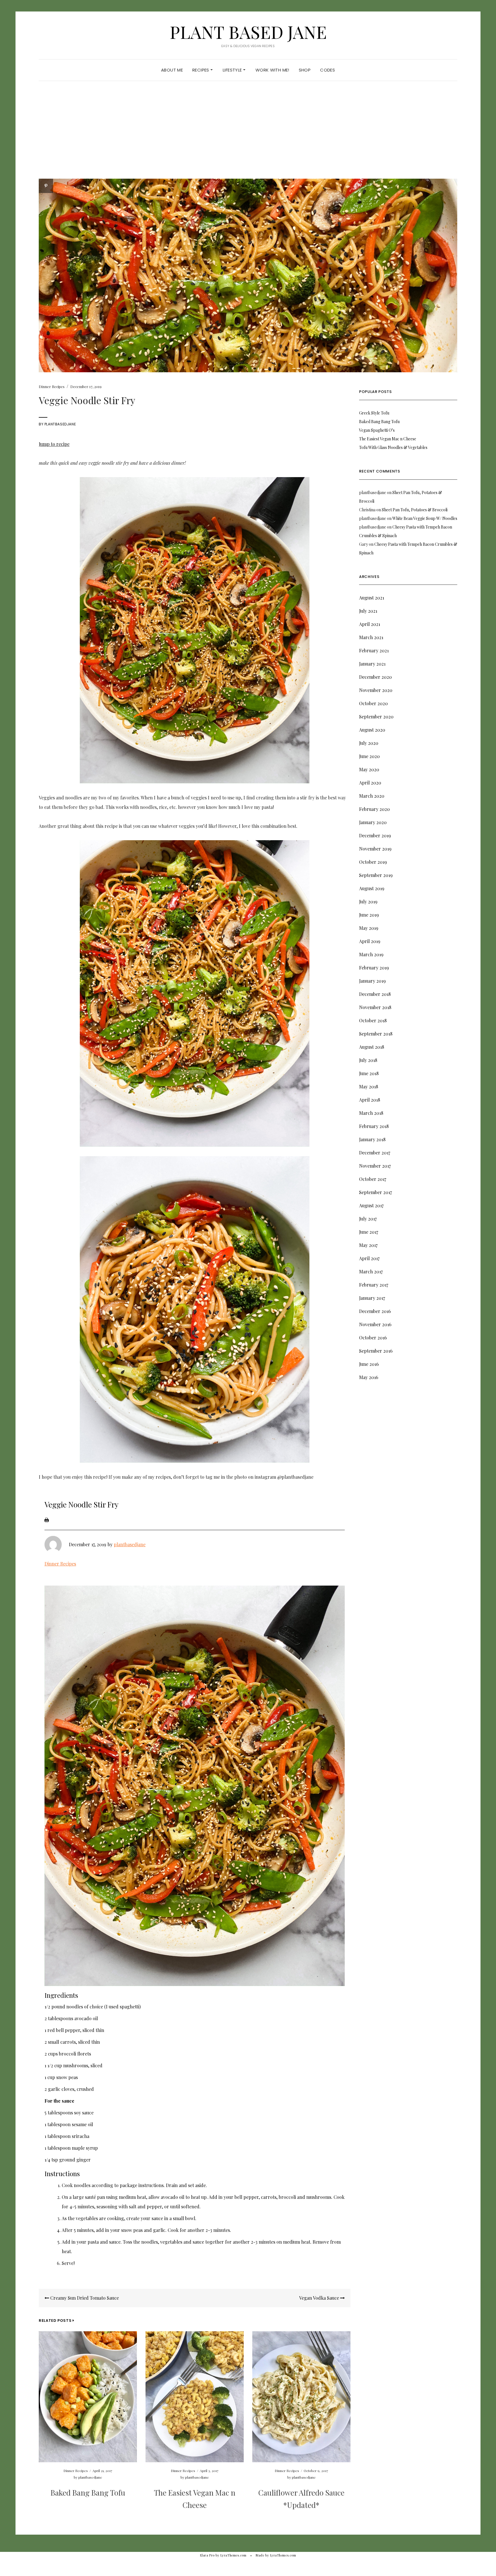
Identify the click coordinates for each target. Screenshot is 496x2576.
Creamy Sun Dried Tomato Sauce (84, 2298)
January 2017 (372, 1298)
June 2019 (369, 915)
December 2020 (375, 677)
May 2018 (369, 1086)
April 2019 (370, 941)
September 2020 (376, 717)
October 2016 (373, 1338)
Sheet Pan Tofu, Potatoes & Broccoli (415, 510)
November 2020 (376, 690)
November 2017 (375, 1166)
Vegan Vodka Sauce (320, 2298)
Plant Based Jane (248, 32)
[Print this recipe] (47, 1519)
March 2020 (372, 796)
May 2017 (368, 1245)
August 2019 (372, 888)
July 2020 (369, 743)
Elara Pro (207, 2555)
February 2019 (374, 968)
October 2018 (373, 1020)
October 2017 (373, 1179)
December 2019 (375, 835)
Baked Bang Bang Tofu (88, 2493)
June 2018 (369, 1073)
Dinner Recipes (52, 386)
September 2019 (376, 875)
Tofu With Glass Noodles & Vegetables (393, 447)
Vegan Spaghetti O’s (377, 430)
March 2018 (371, 1113)
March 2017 (371, 1271)
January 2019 (372, 981)
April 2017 (369, 1258)
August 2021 (372, 598)
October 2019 (373, 862)
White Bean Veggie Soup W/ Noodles (425, 518)
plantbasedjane (60, 424)
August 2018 (372, 1047)
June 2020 (369, 756)
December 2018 (375, 994)
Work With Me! (272, 70)
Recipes (201, 70)
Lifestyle (233, 70)
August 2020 (372, 730)
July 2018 (368, 1060)
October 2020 (373, 703)
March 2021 (371, 637)
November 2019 (375, 849)
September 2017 (375, 1192)
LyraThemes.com (283, 2555)
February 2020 (374, 809)
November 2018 (375, 1007)
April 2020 (370, 783)
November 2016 (375, 1324)
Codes (328, 70)
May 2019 (369, 928)
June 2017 (369, 1232)
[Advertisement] (248, 136)
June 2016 (369, 1364)
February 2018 (374, 1126)
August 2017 (371, 1205)
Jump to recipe (54, 444)
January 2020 (373, 822)
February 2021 (374, 650)
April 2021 (370, 624)
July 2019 (368, 902)
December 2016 (375, 1311)
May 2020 (369, 769)
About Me (172, 70)
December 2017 (375, 1153)
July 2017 (368, 1219)
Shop (305, 70)
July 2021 (368, 611)
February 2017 (374, 1285)
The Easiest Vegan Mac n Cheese (388, 439)
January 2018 (372, 1139)
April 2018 (370, 1100)
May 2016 (369, 1377)
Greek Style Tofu (374, 413)
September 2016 (376, 1351)
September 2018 (376, 1034)
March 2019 (371, 954)
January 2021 (372, 664)
